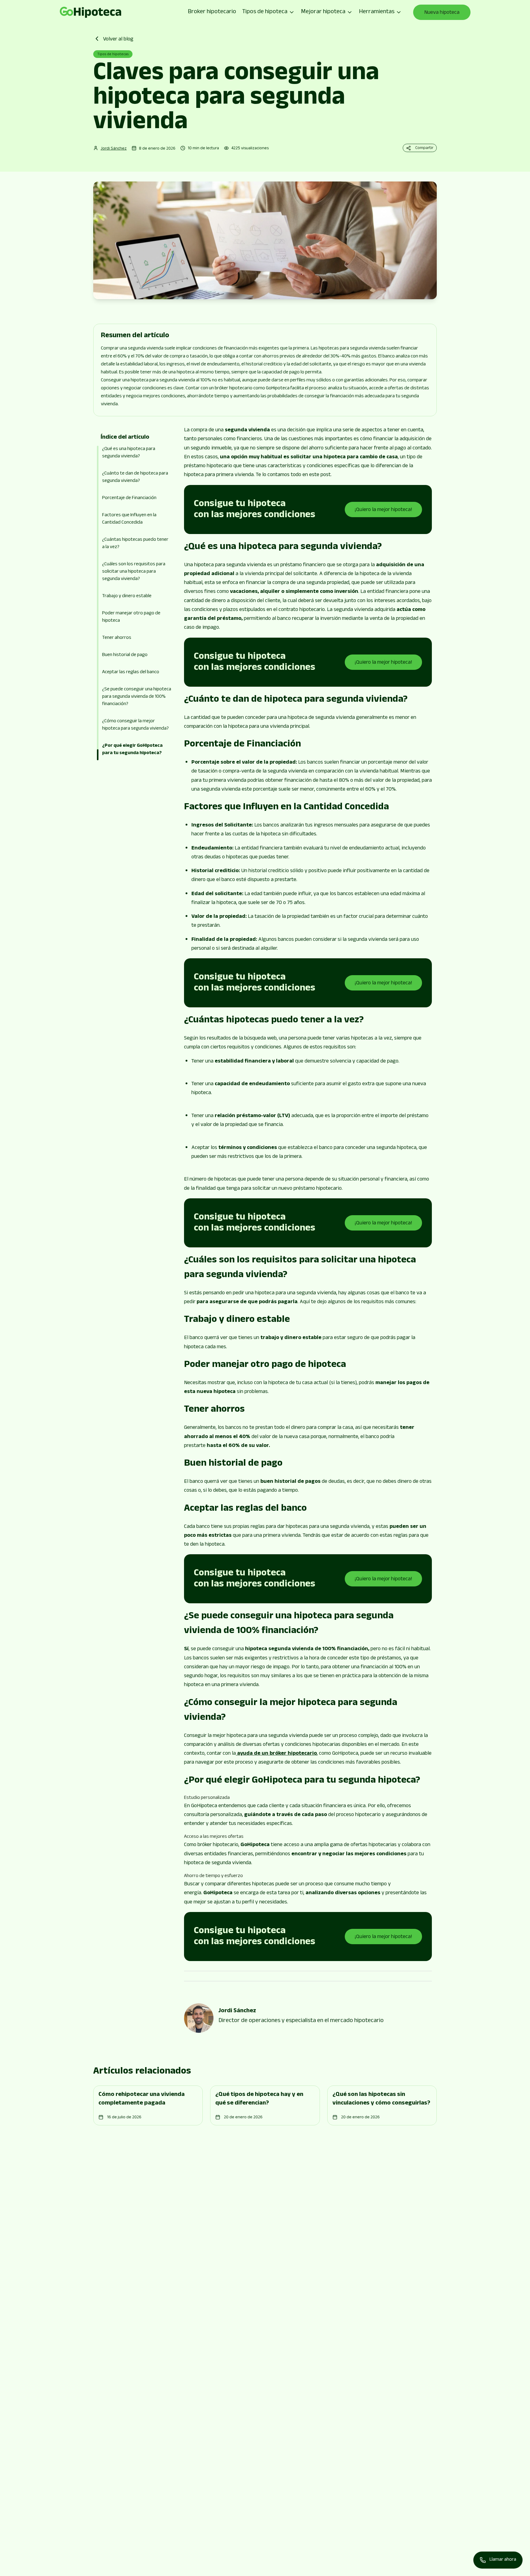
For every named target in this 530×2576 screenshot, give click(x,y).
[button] (136, 595)
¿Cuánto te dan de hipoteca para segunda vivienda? (135, 477)
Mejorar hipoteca (323, 12)
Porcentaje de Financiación (129, 498)
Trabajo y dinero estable (127, 596)
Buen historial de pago (125, 655)
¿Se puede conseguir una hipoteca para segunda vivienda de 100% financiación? (137, 697)
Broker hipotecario (212, 12)
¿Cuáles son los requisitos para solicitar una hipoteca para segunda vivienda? (134, 572)
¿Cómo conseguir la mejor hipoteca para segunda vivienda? (135, 725)
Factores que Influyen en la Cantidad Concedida (129, 519)
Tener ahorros (117, 638)
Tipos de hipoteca (265, 12)
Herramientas (377, 12)
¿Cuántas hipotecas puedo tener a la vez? (135, 544)
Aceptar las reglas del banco (131, 672)
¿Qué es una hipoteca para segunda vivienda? (129, 453)
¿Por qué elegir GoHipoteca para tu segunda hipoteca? (132, 750)
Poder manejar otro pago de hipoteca (131, 617)
